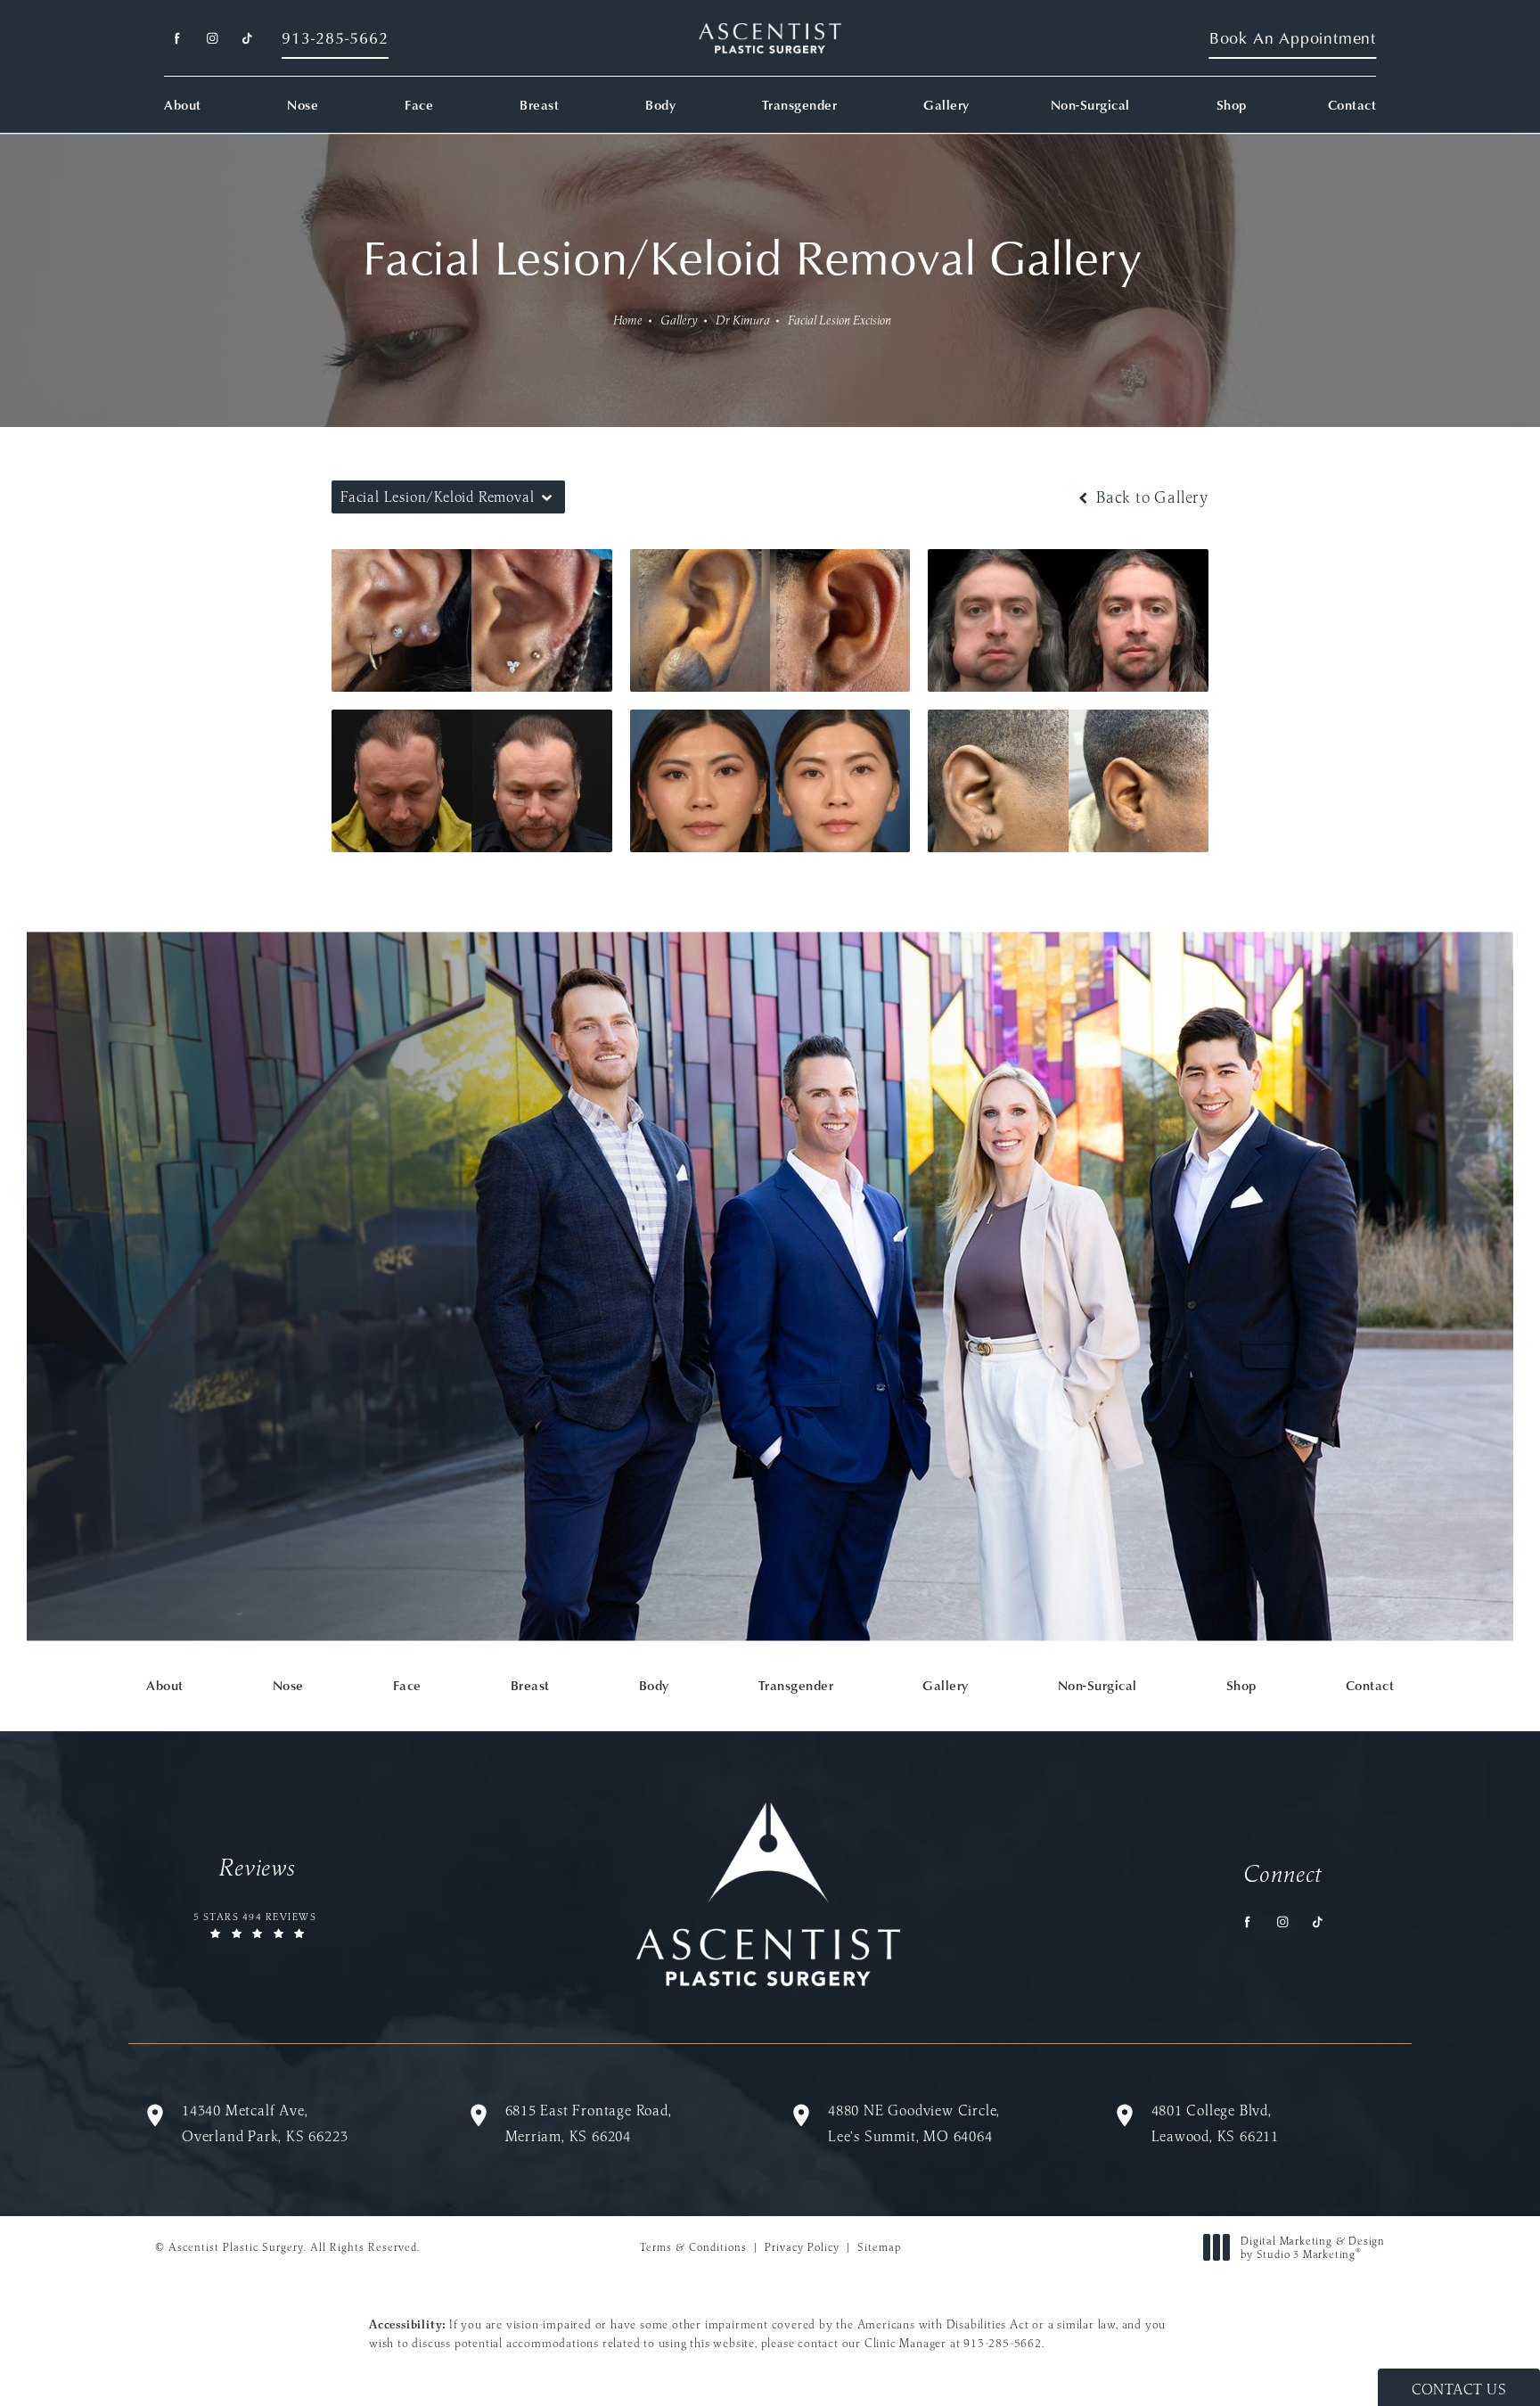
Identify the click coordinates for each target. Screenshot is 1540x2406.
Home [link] (628, 320)
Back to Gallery (1150, 497)
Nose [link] (303, 105)
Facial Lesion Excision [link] (840, 320)
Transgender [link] (800, 105)
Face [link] (419, 105)
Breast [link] (539, 105)
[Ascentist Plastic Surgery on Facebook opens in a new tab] (177, 39)
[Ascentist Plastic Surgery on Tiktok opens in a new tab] (246, 39)
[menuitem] (177, 39)
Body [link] (660, 105)
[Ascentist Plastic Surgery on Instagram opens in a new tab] (212, 39)
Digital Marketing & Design (1312, 2248)
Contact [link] (1352, 105)
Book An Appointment (1293, 38)
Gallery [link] (946, 105)
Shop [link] (1232, 105)
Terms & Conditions (693, 2247)
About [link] (183, 105)
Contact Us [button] (1459, 2389)
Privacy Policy (802, 2247)
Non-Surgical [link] (1090, 105)
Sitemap (879, 2247)
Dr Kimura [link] (743, 320)
